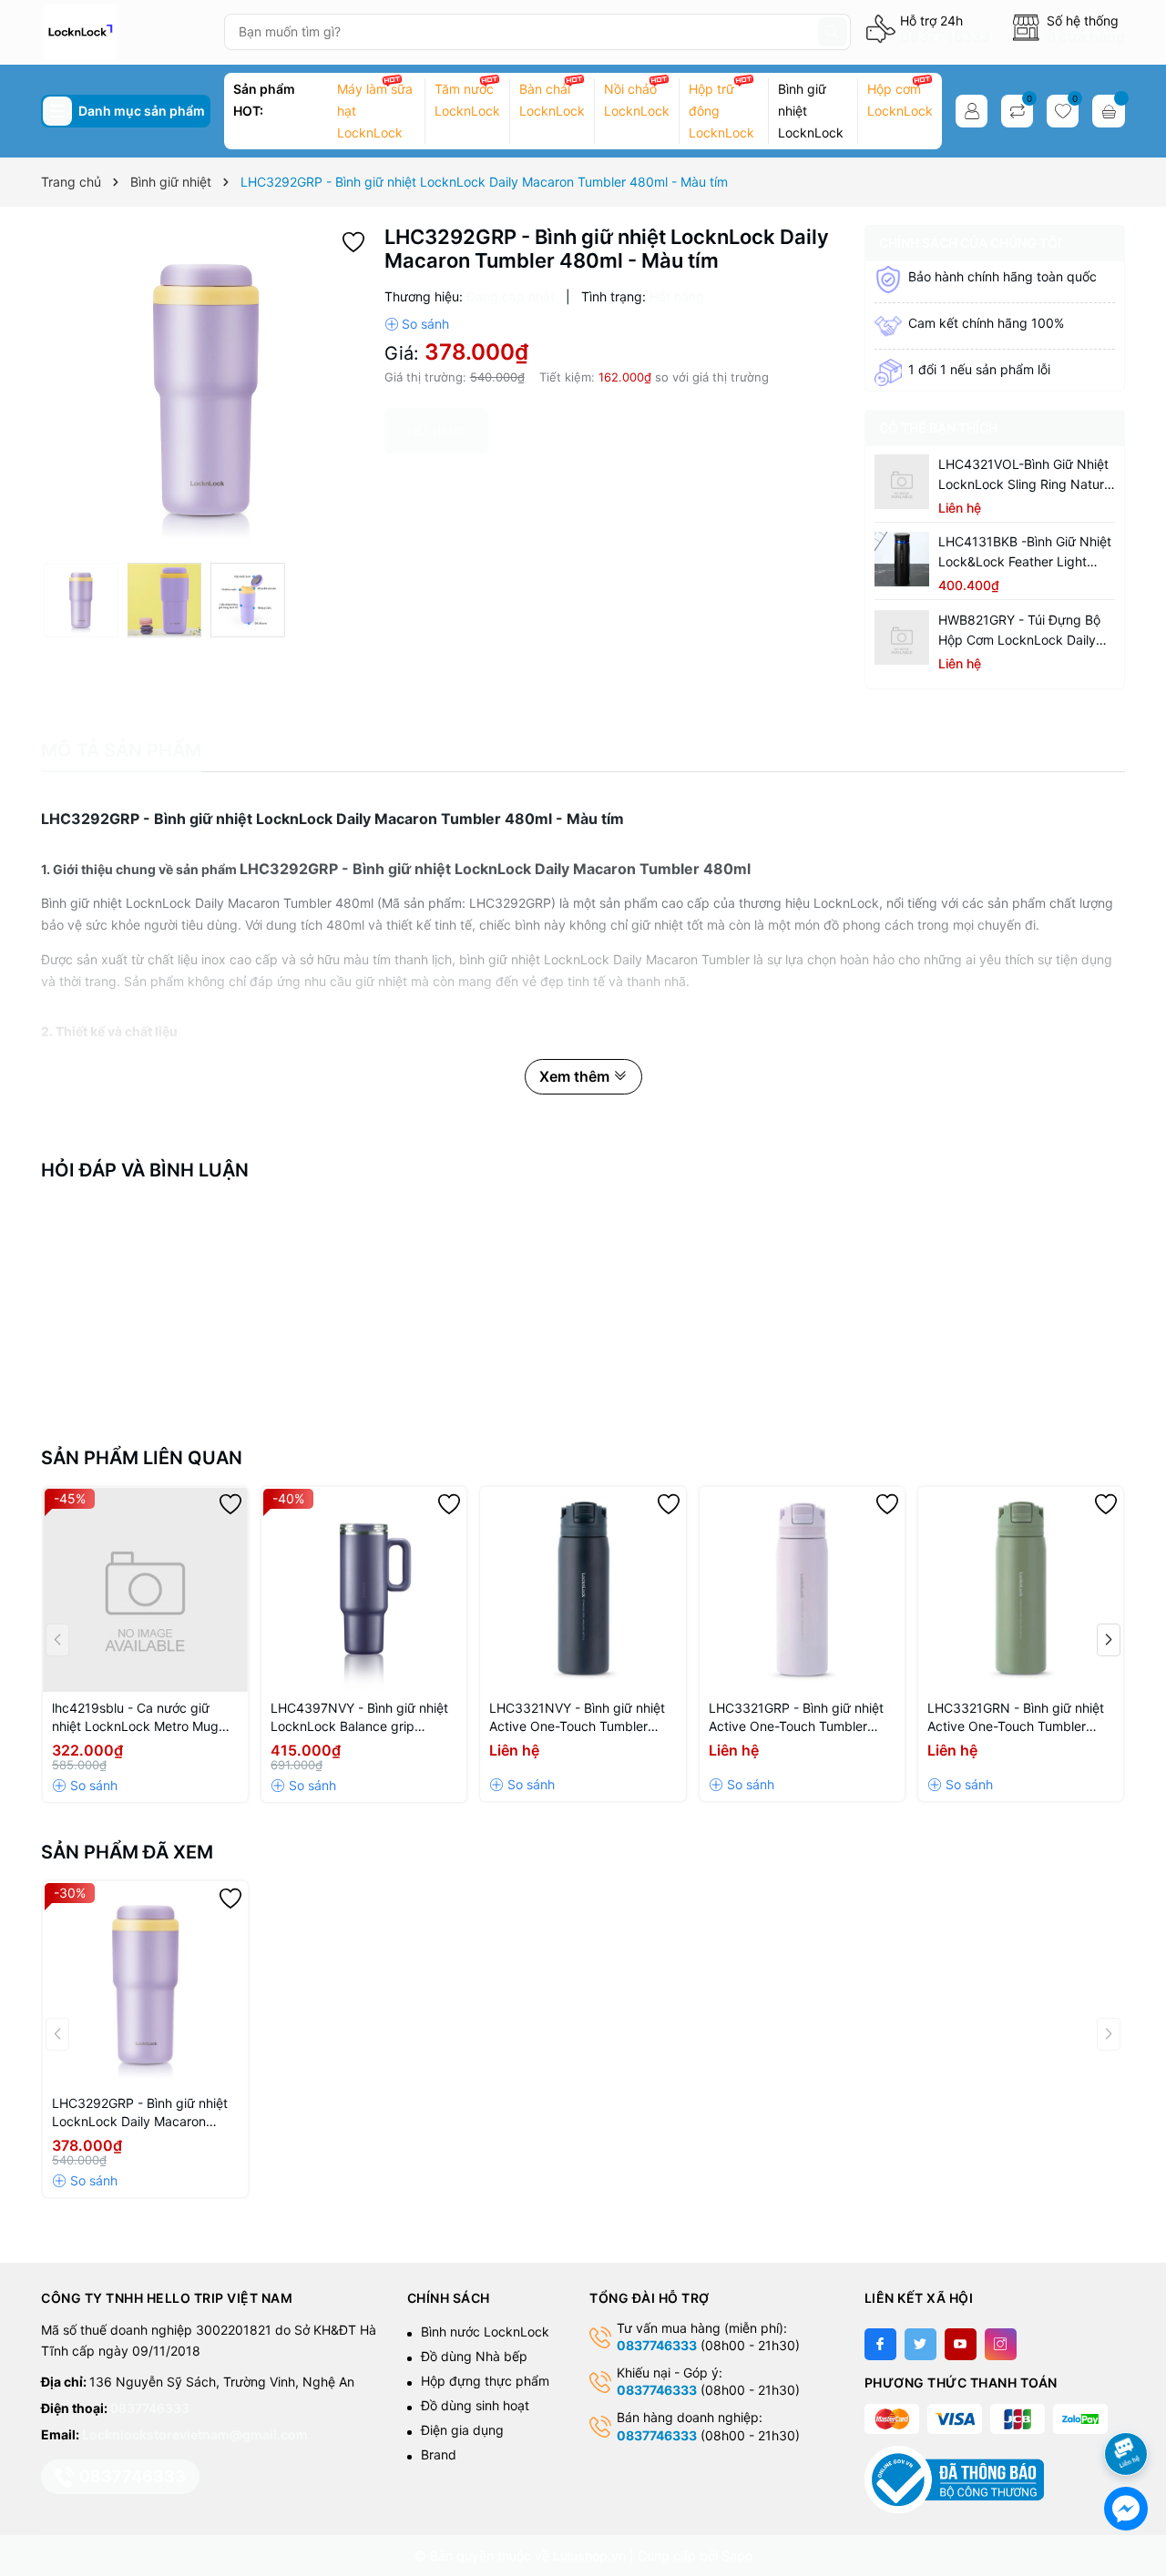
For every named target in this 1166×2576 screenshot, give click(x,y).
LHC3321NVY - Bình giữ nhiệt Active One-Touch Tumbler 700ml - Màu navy (577, 1718)
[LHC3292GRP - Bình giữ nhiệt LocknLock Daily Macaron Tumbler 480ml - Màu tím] (145, 1984)
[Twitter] (921, 2344)
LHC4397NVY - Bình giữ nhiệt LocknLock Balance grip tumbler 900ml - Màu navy (359, 1718)
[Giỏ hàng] (1109, 111)
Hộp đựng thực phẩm (485, 2381)
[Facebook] (880, 2344)
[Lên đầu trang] (1129, 2405)
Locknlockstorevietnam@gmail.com (195, 2434)
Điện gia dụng (462, 2430)
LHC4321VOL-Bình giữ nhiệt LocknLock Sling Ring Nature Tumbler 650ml (1025, 475)
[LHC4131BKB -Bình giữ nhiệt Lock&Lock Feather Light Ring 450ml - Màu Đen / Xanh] (902, 559)
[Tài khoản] (972, 111)
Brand (439, 2454)
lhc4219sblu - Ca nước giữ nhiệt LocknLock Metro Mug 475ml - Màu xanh (135, 1718)
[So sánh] (417, 324)
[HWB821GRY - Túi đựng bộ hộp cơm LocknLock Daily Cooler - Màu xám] (902, 637)
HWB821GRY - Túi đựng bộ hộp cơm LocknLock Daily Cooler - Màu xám (1019, 631)
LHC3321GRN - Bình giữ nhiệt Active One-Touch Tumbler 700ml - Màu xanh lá (1016, 1718)
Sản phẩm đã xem (127, 1852)
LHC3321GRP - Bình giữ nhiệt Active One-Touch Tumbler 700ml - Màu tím (796, 1718)
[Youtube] (961, 2344)
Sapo (737, 2556)
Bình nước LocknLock (485, 2332)
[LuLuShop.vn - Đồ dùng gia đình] (126, 32)
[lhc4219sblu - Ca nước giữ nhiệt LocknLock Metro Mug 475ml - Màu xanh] (145, 1589)
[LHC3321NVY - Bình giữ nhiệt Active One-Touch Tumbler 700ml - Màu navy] (583, 1589)
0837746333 (945, 36)
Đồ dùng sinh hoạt (475, 2405)
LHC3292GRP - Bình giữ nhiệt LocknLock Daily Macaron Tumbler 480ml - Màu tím (140, 2113)
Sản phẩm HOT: (264, 100)
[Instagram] (1001, 2344)
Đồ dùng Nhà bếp (474, 2356)
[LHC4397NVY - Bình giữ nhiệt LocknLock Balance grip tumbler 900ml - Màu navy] (364, 1589)
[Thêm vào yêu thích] (353, 240)
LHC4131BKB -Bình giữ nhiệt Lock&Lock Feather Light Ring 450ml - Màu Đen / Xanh (1026, 553)
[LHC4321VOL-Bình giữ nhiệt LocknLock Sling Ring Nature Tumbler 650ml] (902, 482)
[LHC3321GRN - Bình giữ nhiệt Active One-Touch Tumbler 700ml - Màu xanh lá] (1021, 1589)
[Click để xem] (206, 390)
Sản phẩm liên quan (142, 1458)
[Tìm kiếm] (833, 32)
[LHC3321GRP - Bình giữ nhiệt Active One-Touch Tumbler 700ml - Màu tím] (802, 1589)
